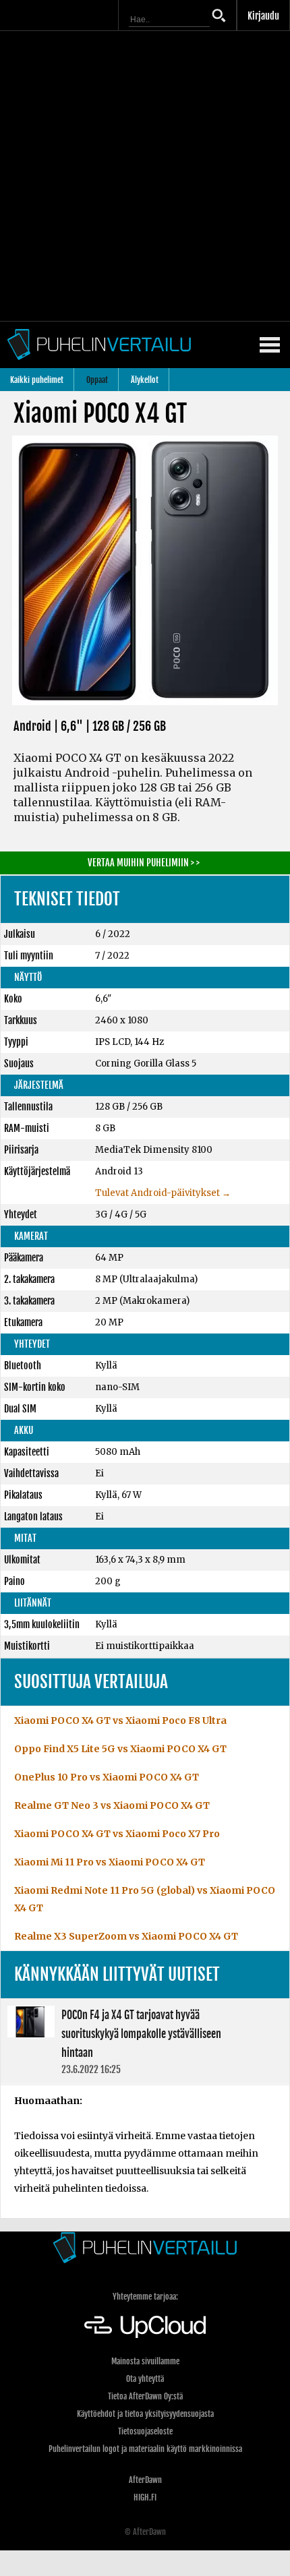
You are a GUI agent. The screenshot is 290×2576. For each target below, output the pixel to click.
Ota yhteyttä (145, 2379)
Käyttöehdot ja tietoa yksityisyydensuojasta (145, 2414)
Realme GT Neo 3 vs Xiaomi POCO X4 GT (112, 1805)
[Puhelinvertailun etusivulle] (145, 2247)
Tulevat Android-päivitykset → (163, 1193)
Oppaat (97, 380)
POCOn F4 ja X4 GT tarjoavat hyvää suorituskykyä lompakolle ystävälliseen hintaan (145, 2041)
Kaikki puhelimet (37, 380)
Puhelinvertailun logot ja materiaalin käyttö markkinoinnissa (145, 2449)
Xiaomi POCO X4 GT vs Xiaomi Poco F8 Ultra (120, 1720)
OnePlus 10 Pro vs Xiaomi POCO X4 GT (107, 1777)
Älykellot (145, 380)
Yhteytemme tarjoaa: (145, 2297)
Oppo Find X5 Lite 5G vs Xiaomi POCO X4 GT (120, 1749)
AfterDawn (145, 2480)
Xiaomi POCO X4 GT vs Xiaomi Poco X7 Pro (117, 1834)
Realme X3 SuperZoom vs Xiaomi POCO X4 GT (126, 1936)
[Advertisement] (145, 176)
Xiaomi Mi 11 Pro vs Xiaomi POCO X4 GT (110, 1862)
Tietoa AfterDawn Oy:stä (145, 2396)
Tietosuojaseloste (145, 2431)
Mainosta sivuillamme (145, 2361)
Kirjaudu (263, 16)
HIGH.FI (145, 2497)
